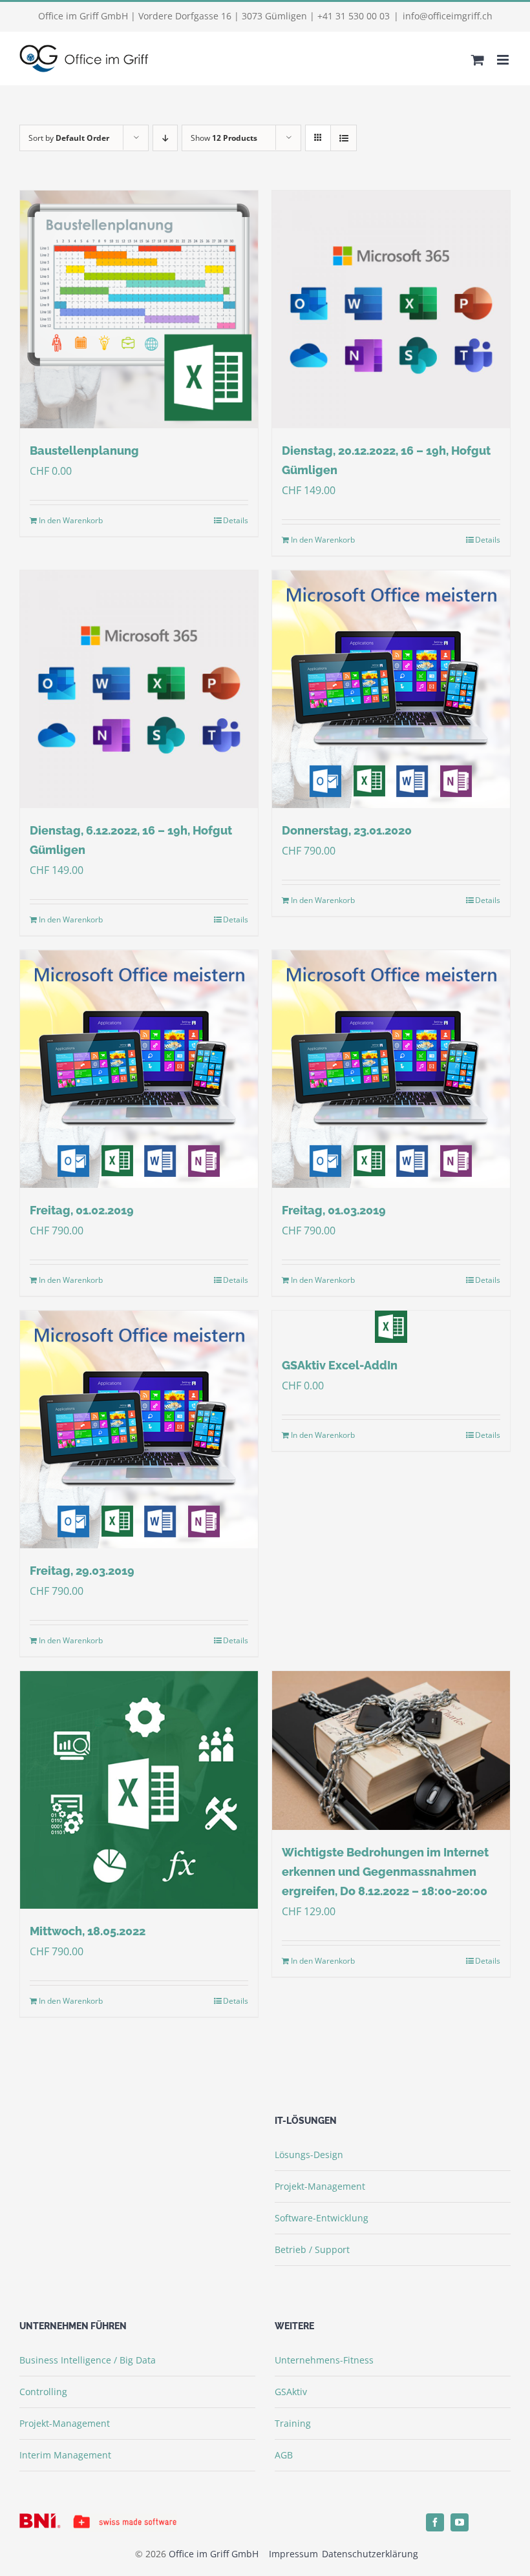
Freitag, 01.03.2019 (334, 1210)
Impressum (295, 2554)
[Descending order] (165, 138)
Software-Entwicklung (322, 2218)
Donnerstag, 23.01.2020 (347, 830)
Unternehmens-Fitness (324, 2360)
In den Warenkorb (71, 520)
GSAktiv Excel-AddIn (340, 1365)
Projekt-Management (320, 2186)
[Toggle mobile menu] (504, 60)
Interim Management (65, 2455)
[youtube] (460, 2522)
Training (293, 2423)
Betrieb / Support (312, 2249)
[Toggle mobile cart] (478, 60)
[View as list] (344, 138)
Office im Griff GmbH (214, 2554)
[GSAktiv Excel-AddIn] (391, 1327)
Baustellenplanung (84, 451)
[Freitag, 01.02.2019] (139, 1069)
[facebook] (435, 2522)
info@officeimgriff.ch (448, 16)
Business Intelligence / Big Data (88, 2360)
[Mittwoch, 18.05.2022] (139, 1790)
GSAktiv (291, 2392)
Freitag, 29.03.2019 (82, 1571)
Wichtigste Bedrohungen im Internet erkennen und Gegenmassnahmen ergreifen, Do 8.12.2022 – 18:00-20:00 (385, 1872)
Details (236, 520)
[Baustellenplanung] (139, 309)
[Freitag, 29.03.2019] (139, 1429)
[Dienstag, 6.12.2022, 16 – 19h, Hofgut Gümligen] (139, 689)
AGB (284, 2455)
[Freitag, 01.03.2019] (391, 1069)
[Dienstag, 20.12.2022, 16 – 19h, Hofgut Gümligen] (391, 309)
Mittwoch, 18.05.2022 (88, 1931)
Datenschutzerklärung (370, 2554)
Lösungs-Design (309, 2155)
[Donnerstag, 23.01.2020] (391, 689)
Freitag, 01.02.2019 (82, 1210)
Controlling (43, 2392)
